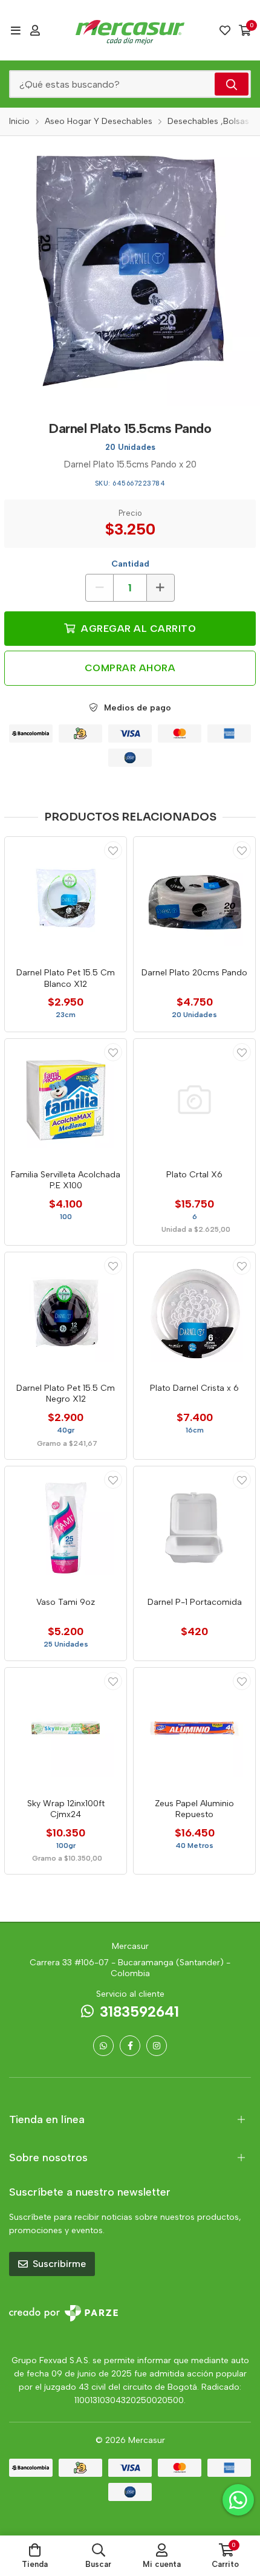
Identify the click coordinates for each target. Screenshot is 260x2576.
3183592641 (139, 2012)
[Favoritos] (225, 30)
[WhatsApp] (103, 2046)
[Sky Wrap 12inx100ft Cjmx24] (66, 1729)
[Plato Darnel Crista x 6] (194, 1313)
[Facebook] (130, 2046)
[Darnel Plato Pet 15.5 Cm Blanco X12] (66, 898)
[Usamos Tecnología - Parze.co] (63, 2313)
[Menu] (15, 30)
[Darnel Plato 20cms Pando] (194, 898)
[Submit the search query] (232, 84)
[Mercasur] (130, 30)
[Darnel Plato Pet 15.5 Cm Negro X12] (66, 1313)
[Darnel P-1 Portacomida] (194, 1527)
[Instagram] (157, 2046)
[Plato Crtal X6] (194, 1100)
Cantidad (130, 564)
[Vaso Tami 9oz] (66, 1527)
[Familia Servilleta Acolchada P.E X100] (66, 1100)
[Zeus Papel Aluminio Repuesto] (194, 1729)
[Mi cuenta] (35, 30)
